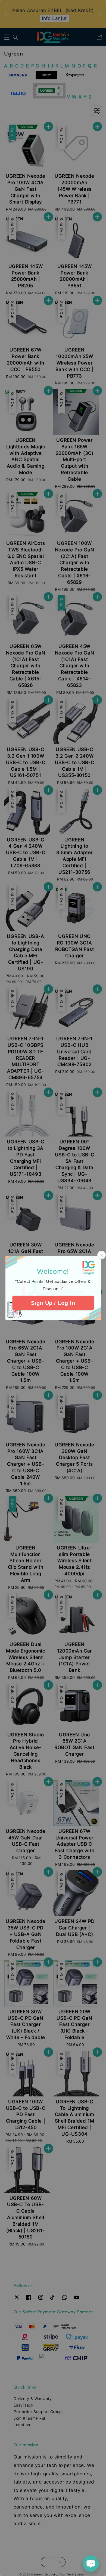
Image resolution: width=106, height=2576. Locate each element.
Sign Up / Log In (53, 1303)
